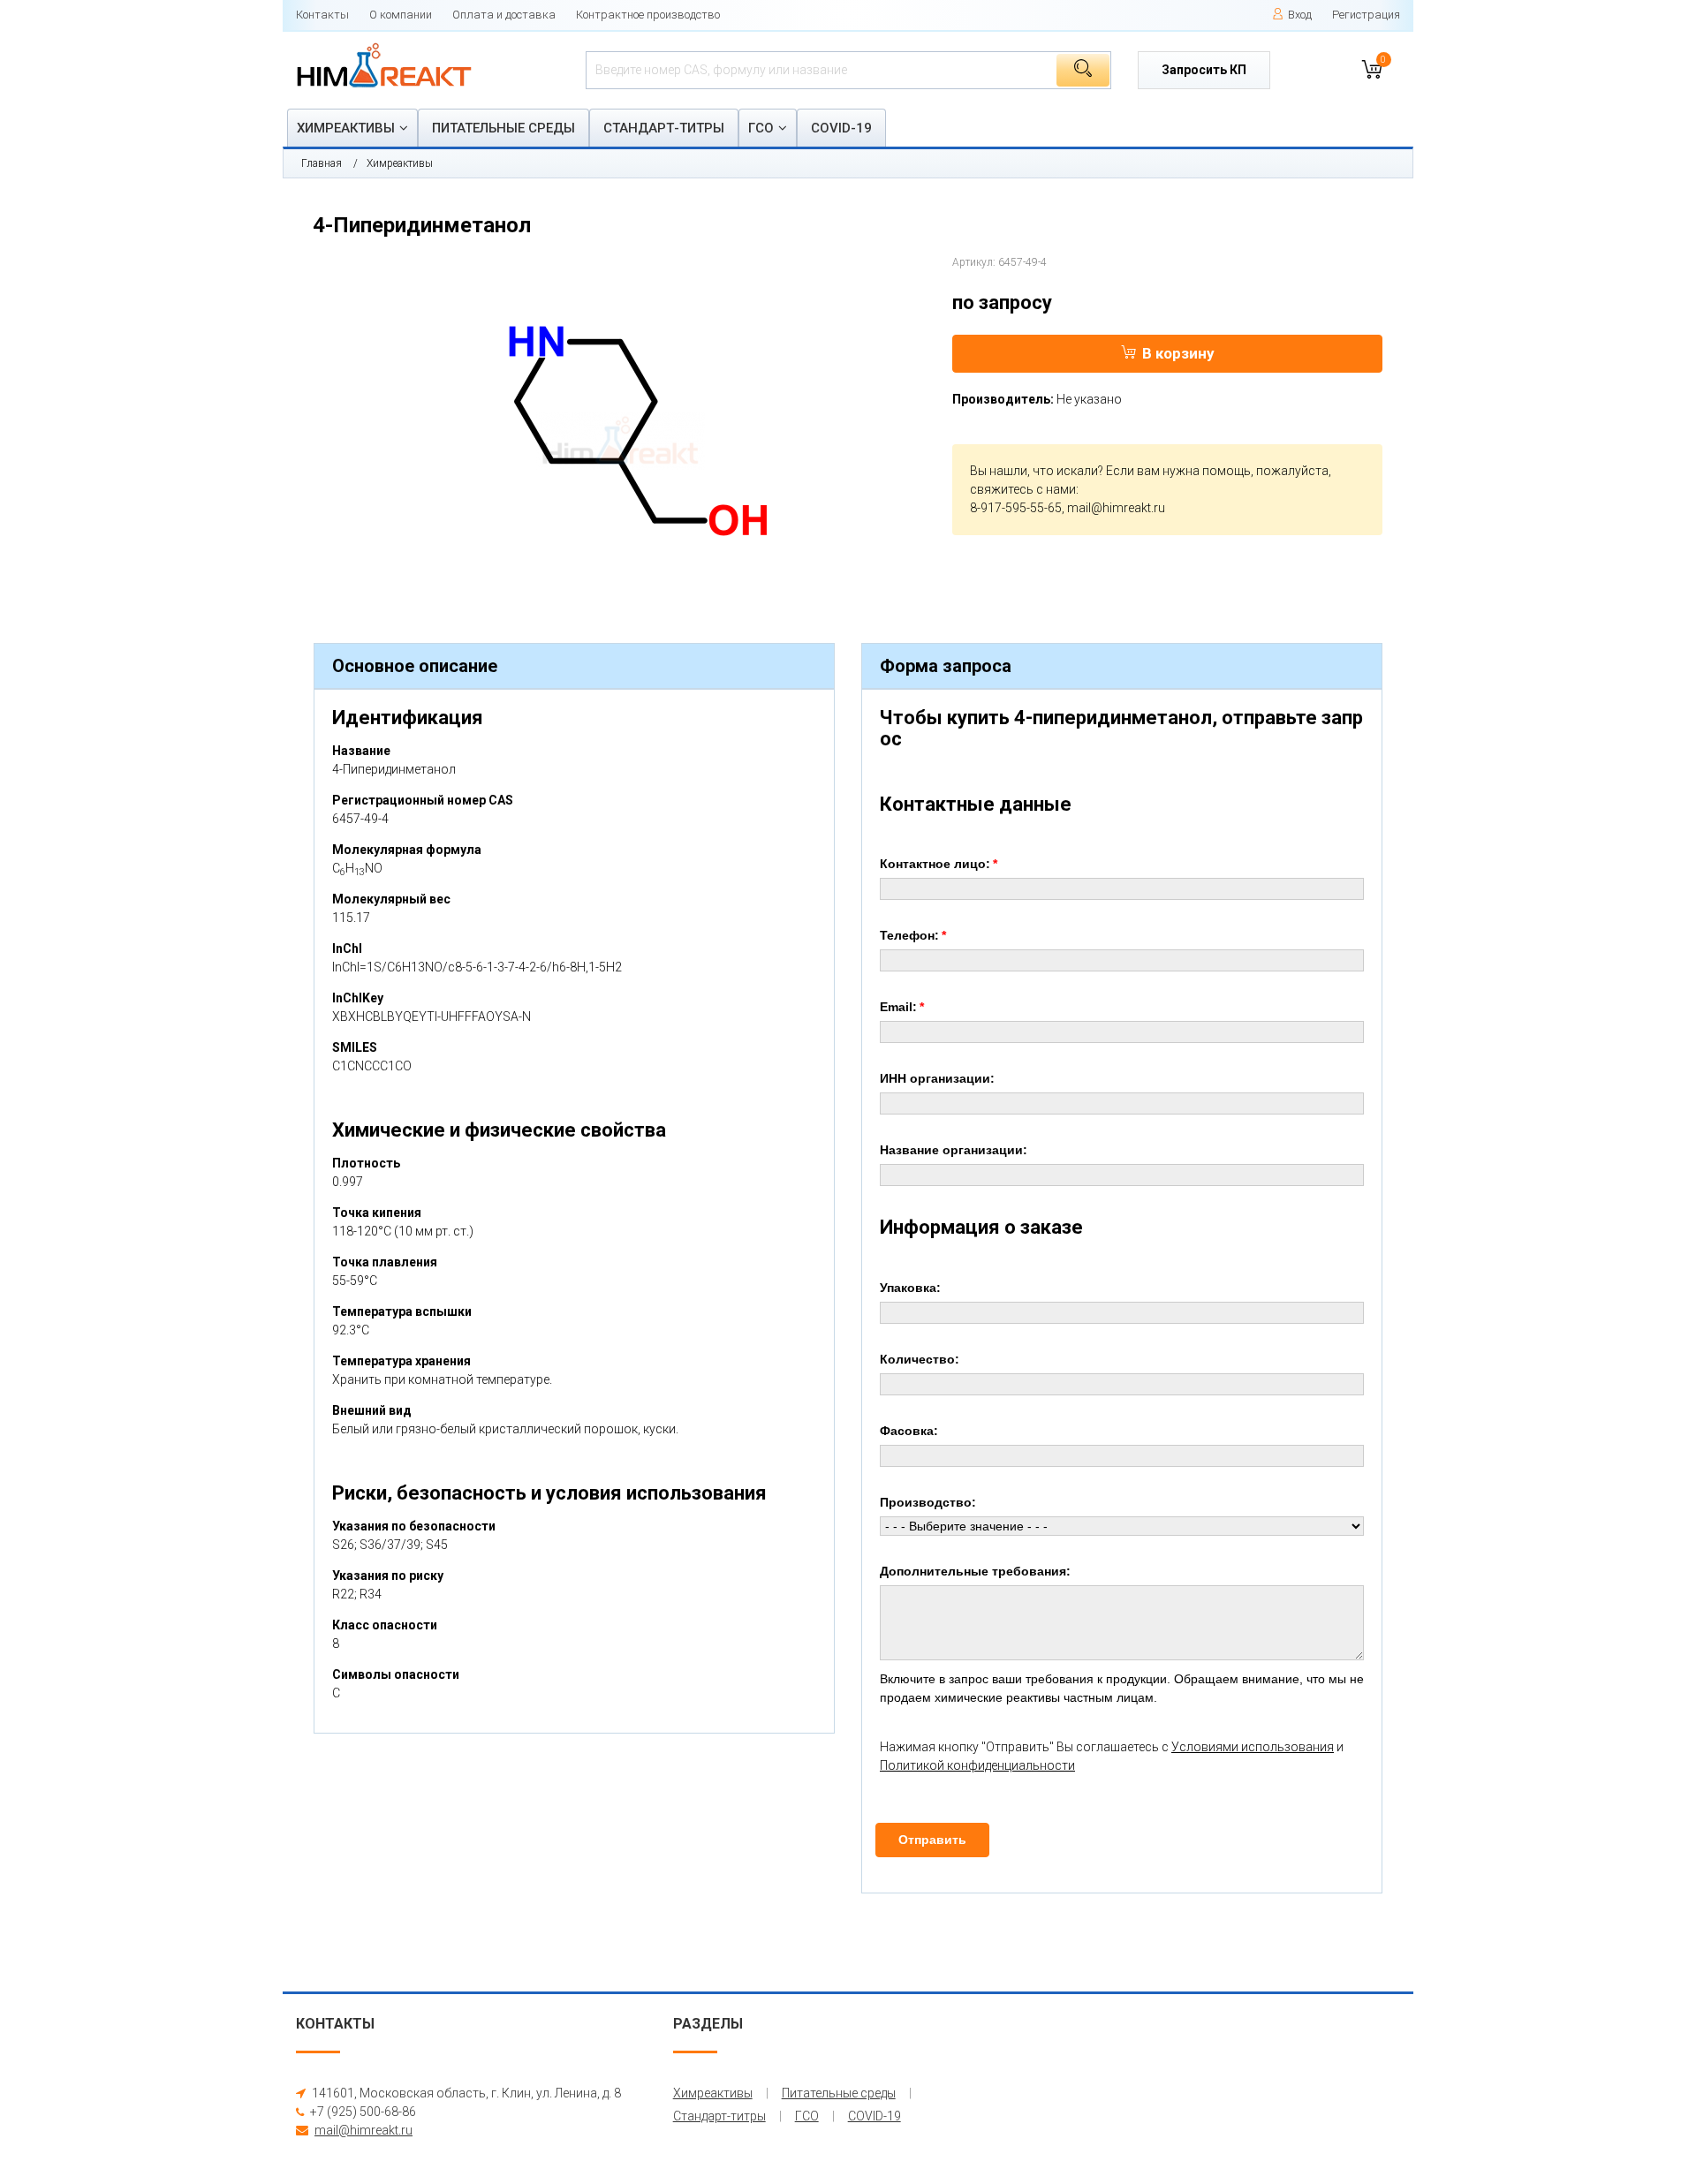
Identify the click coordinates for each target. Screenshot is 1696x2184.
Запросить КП (1204, 70)
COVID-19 (841, 128)
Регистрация (1366, 15)
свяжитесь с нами (1023, 489)
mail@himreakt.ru (1116, 508)
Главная (322, 163)
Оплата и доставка (504, 15)
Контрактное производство (648, 15)
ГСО (761, 128)
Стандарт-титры (664, 128)
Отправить (932, 1840)
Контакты (322, 15)
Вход (1300, 15)
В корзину (1178, 353)
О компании (401, 15)
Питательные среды (503, 128)
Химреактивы (346, 128)
